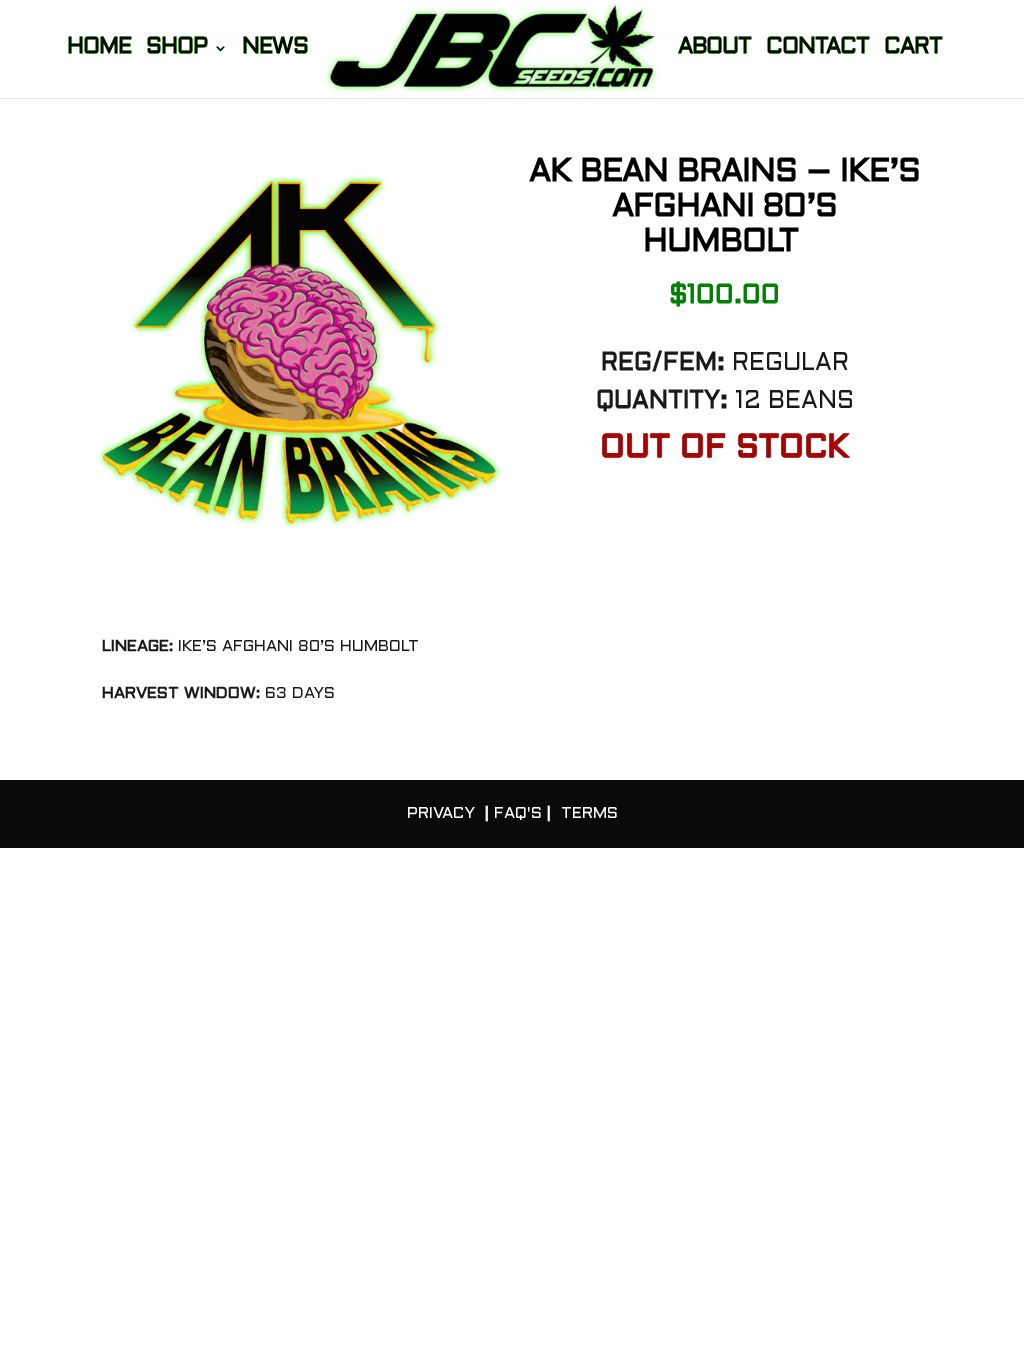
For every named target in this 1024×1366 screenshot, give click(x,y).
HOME (99, 49)
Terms (589, 813)
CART (913, 49)
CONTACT (817, 49)
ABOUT (714, 49)
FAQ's (518, 813)
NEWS (275, 49)
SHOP (176, 49)
